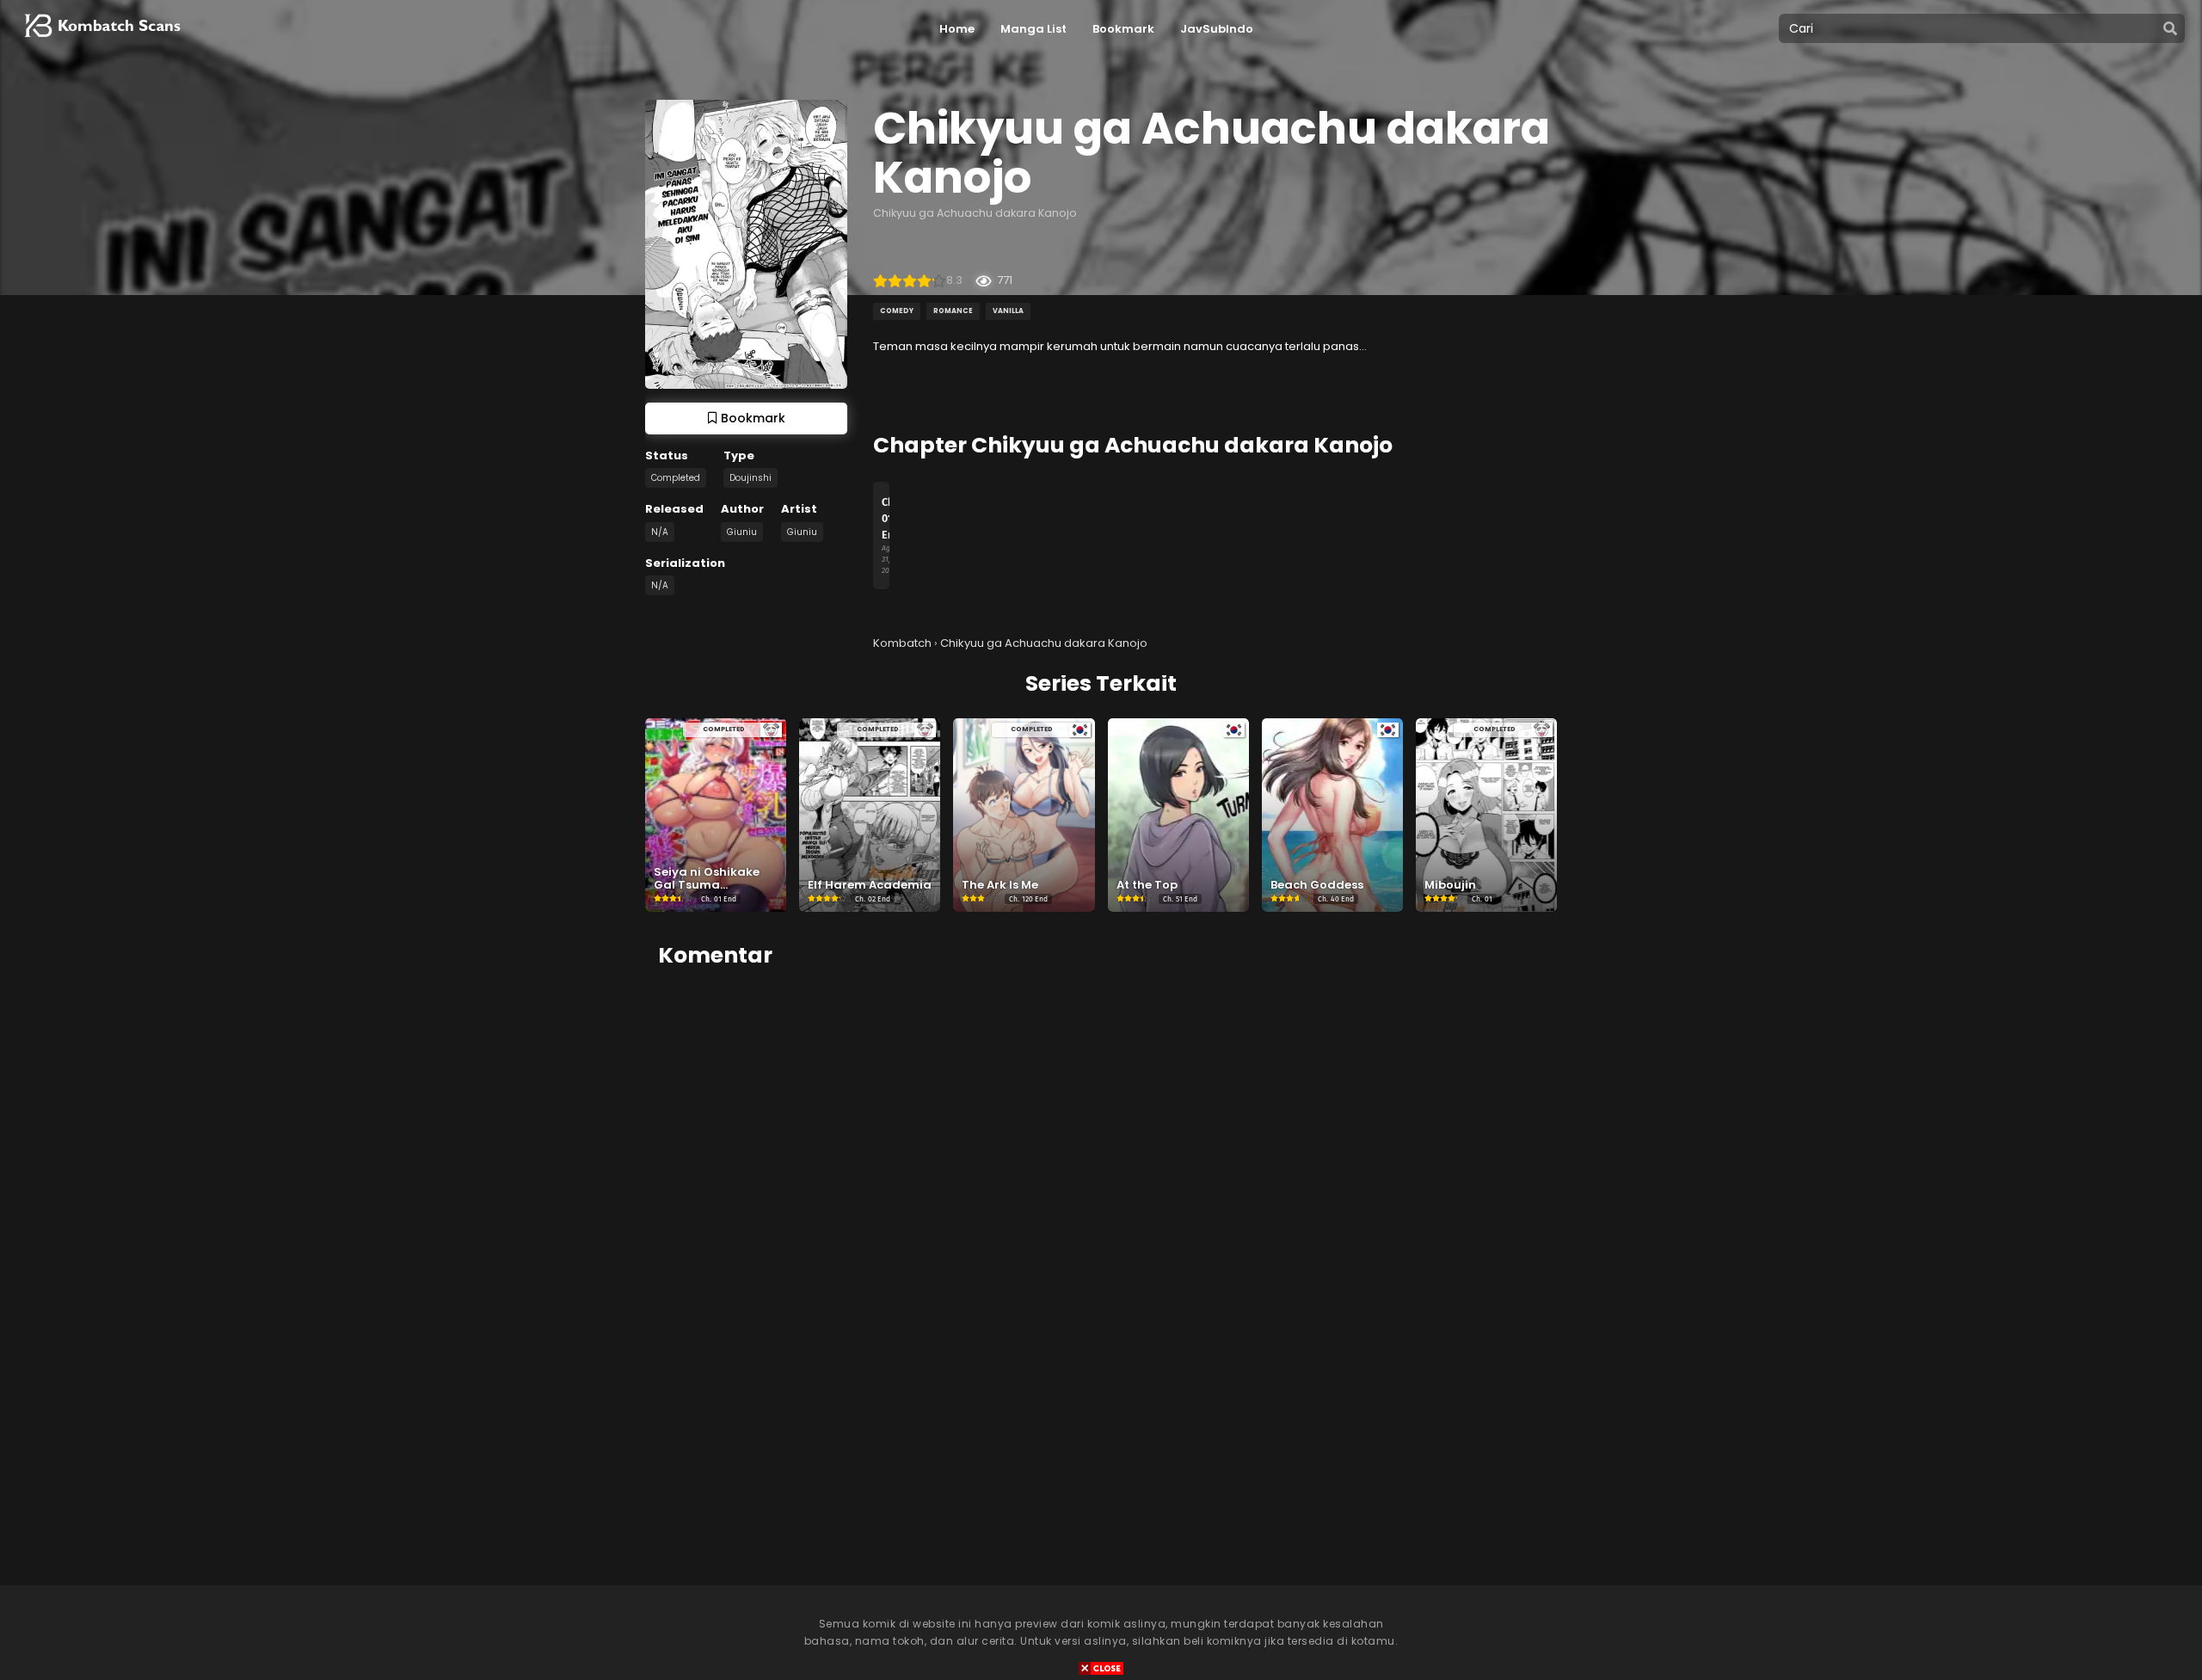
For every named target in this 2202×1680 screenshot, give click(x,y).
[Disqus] (1101, 1199)
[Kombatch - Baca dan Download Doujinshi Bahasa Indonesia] (101, 43)
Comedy (897, 311)
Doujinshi (750, 478)
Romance (953, 311)
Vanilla (1008, 311)
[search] (2170, 29)
